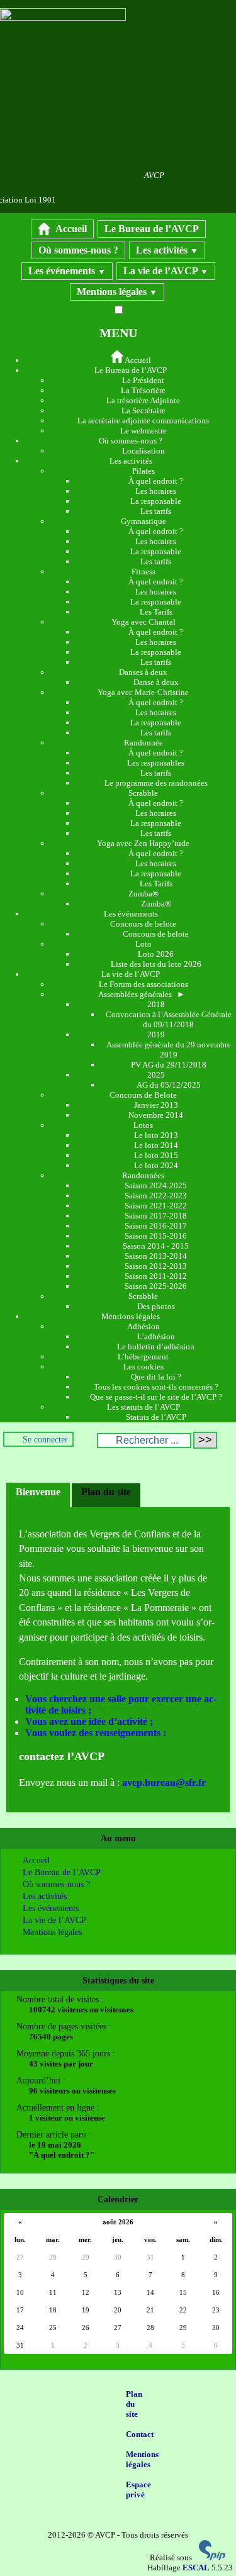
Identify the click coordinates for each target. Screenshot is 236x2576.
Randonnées (143, 1175)
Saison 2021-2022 (156, 1206)
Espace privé (138, 2490)
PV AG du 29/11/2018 (169, 1065)
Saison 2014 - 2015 (156, 1246)
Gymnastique (143, 521)
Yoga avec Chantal (143, 622)
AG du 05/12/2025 (169, 1085)
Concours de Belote (143, 1095)
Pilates (143, 471)
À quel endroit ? (156, 481)
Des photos (156, 1306)
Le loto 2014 (156, 1145)
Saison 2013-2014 (156, 1256)
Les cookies (143, 1367)
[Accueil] (63, 18)
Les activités (167, 250)
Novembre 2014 (156, 1115)
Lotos (143, 1125)
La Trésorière (143, 390)
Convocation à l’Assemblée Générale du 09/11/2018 (169, 1019)
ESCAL (196, 2568)
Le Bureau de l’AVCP (152, 229)
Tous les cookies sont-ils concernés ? (156, 1387)
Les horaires (156, 491)
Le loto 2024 (156, 1165)
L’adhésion (156, 1336)
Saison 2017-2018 (156, 1216)
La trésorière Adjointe (143, 400)
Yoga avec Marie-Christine (143, 692)
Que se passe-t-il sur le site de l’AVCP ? (156, 1397)
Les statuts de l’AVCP (143, 1407)
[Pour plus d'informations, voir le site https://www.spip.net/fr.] (212, 2557)
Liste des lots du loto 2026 (156, 964)
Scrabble (143, 793)
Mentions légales (117, 292)
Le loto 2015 (156, 1155)
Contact (140, 2434)
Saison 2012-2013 (156, 1266)
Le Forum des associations (143, 984)
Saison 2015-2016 (156, 1236)
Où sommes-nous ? (78, 250)
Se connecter (45, 1439)
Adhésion (143, 1326)
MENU (118, 333)
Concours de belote (143, 924)
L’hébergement (143, 1357)
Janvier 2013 (156, 1105)
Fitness (143, 572)
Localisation (143, 451)
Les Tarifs (156, 612)
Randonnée (143, 743)
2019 (156, 1034)
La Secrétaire (143, 410)
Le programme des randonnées (156, 783)
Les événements (67, 271)
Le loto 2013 (156, 1135)
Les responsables (156, 763)
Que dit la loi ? (156, 1377)
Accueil (70, 229)
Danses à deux (143, 672)
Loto (143, 944)
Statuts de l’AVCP (156, 1417)
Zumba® (143, 894)
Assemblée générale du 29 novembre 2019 (169, 1050)
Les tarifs (156, 511)
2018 (156, 1004)
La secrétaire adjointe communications (143, 421)
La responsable (156, 501)
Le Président (143, 380)
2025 (156, 1075)
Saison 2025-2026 (156, 1286)
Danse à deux (156, 682)
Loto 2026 (156, 954)
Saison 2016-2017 (156, 1226)
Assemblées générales (142, 994)
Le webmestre (143, 431)
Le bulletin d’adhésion (156, 1347)
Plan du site (134, 2404)
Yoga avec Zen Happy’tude (143, 843)
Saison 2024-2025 (156, 1185)
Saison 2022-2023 (156, 1196)
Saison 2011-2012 (156, 1276)
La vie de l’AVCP (166, 271)
